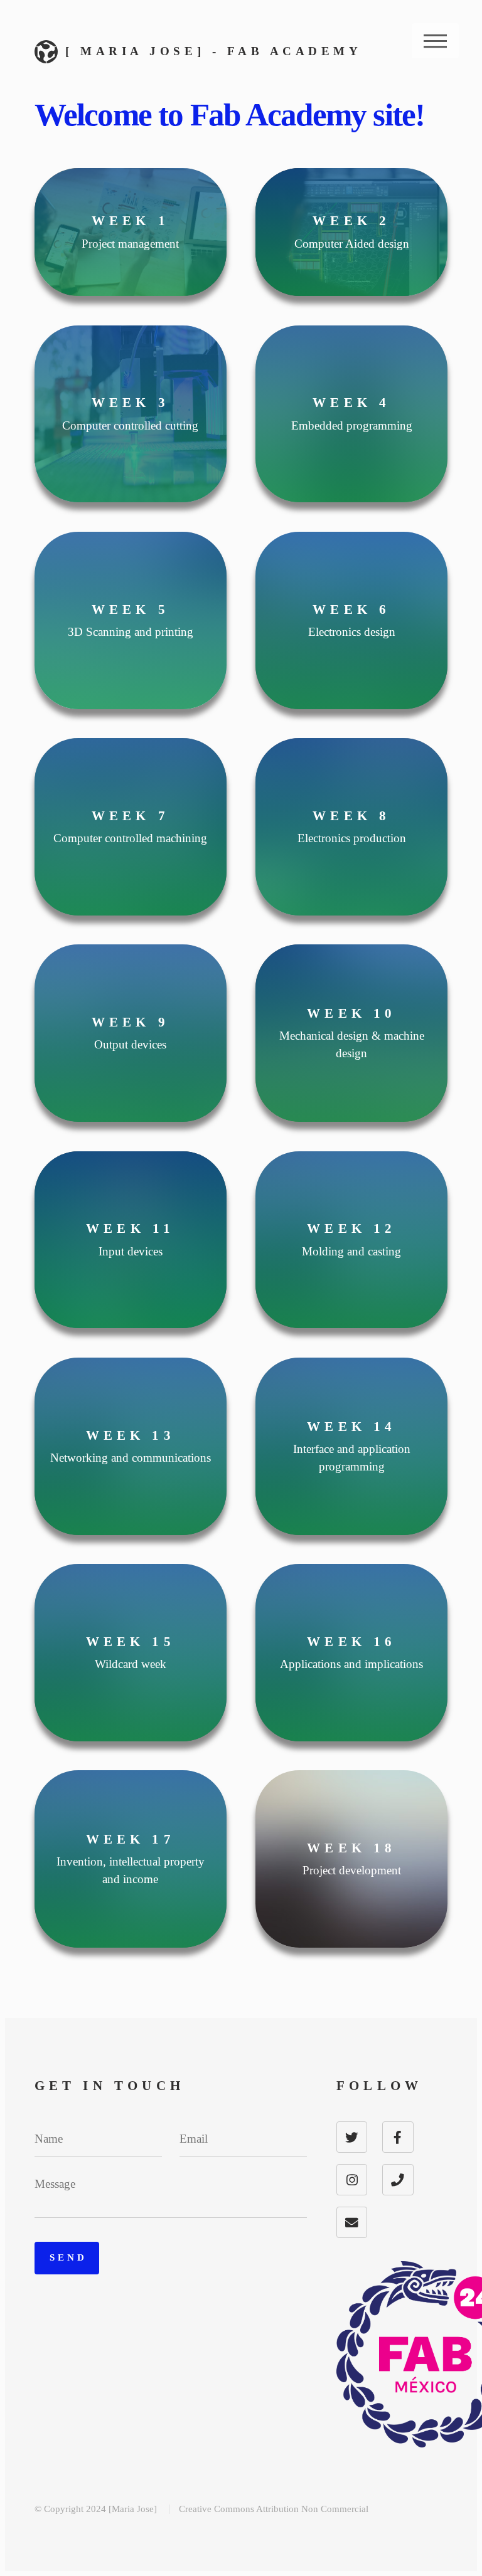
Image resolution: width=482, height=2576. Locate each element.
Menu (435, 41)
